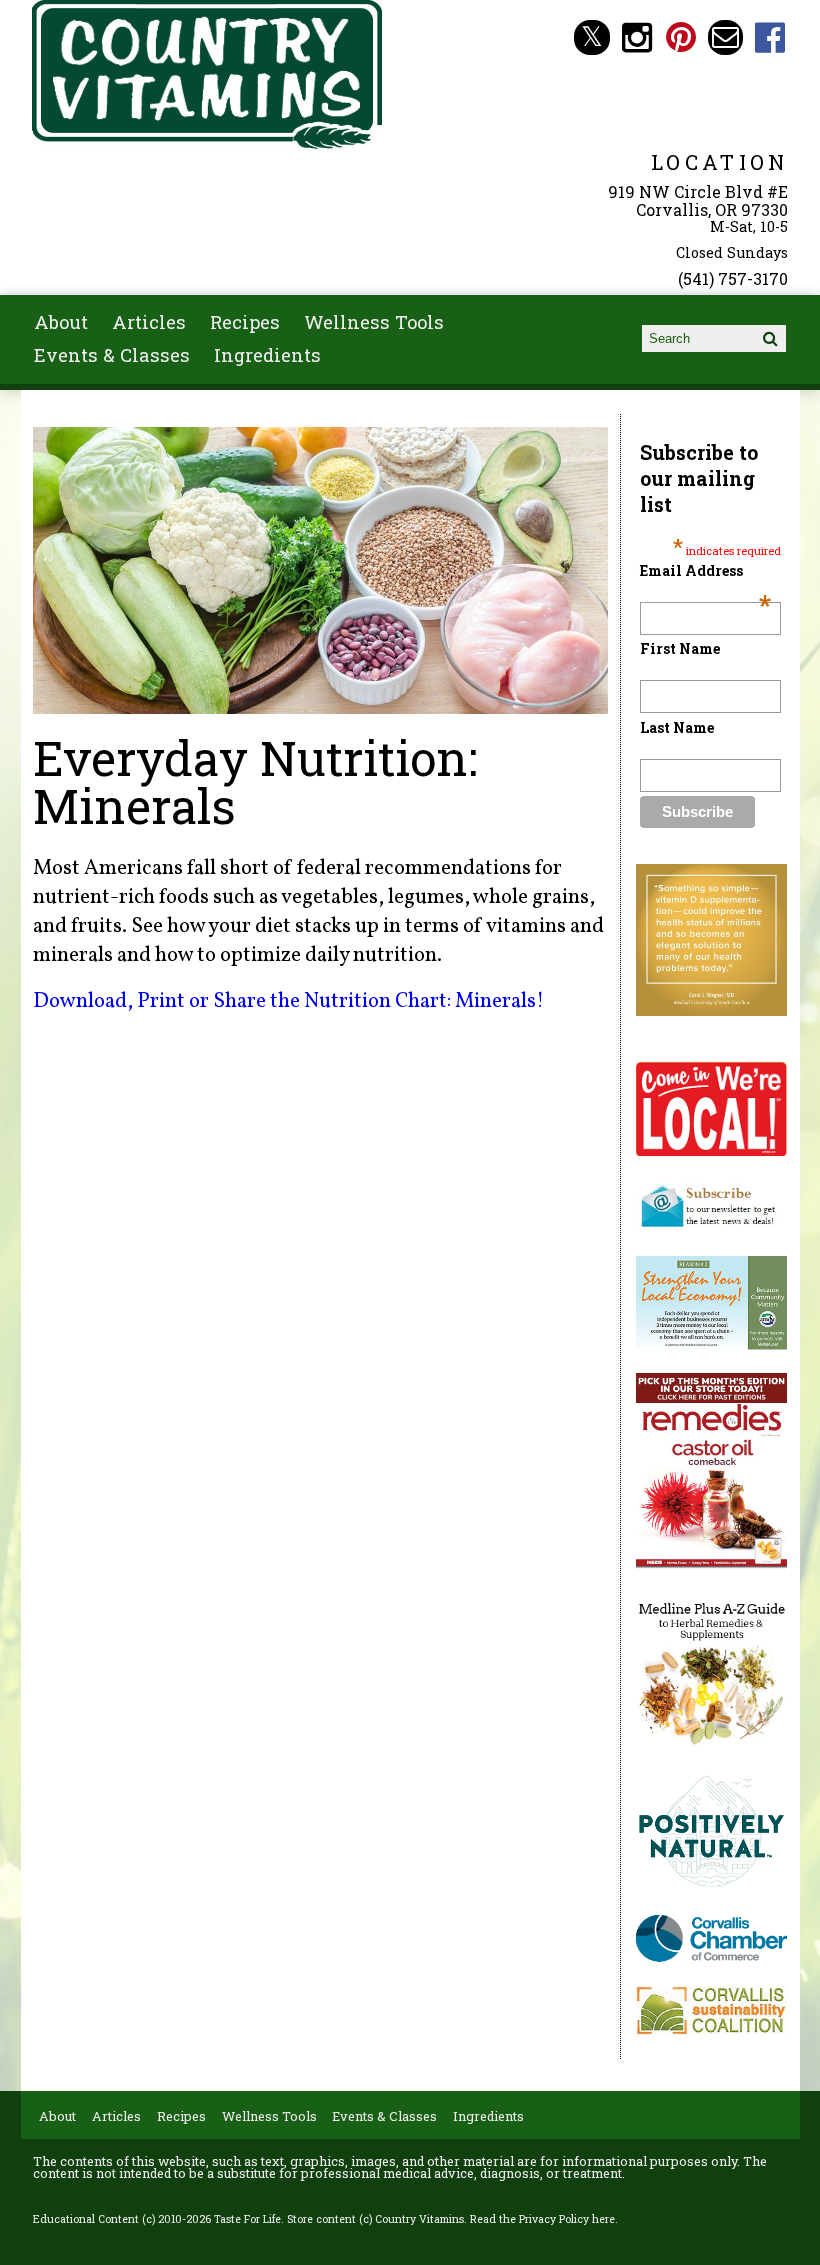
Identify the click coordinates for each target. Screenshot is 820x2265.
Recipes (245, 322)
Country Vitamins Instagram (636, 37)
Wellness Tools (374, 322)
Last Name (677, 727)
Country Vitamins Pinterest (681, 37)
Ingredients (267, 355)
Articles (149, 322)
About (61, 322)
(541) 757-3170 (733, 278)
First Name (680, 648)
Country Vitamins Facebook (770, 37)
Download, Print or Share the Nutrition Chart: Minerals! (288, 1001)
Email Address (705, 570)
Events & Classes (112, 355)
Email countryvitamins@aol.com (725, 37)
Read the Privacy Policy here (542, 2219)
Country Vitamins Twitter (591, 37)
